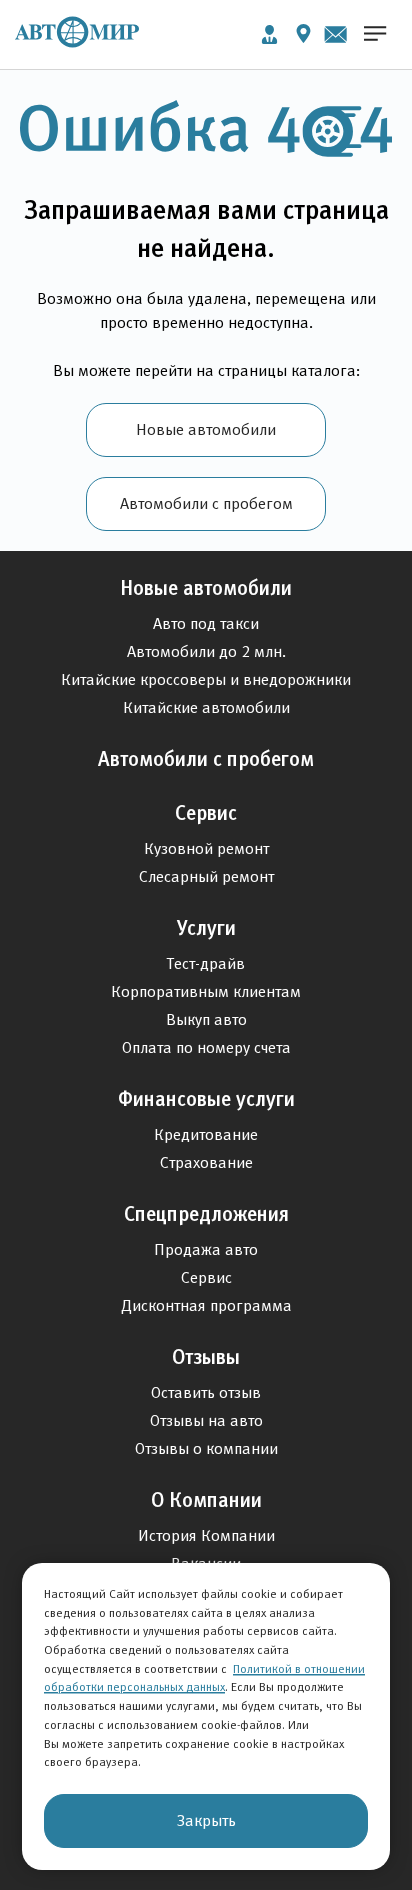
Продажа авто (206, 1249)
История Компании (206, 1535)
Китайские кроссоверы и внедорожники (206, 679)
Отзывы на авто (206, 1420)
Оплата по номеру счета (206, 1047)
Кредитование (206, 1134)
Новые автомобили (206, 429)
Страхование (206, 1162)
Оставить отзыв (206, 1392)
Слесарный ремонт (206, 876)
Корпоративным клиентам (206, 991)
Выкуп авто (206, 1019)
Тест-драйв (206, 963)
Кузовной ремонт (206, 848)
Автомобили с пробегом (206, 503)
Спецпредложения (206, 1214)
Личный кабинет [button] (269, 34)
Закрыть (206, 1820)
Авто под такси (206, 623)
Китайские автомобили (206, 707)
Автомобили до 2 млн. (206, 651)
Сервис (206, 813)
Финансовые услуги (206, 1099)
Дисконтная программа (206, 1305)
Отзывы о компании (206, 1448)
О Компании (206, 1500)
